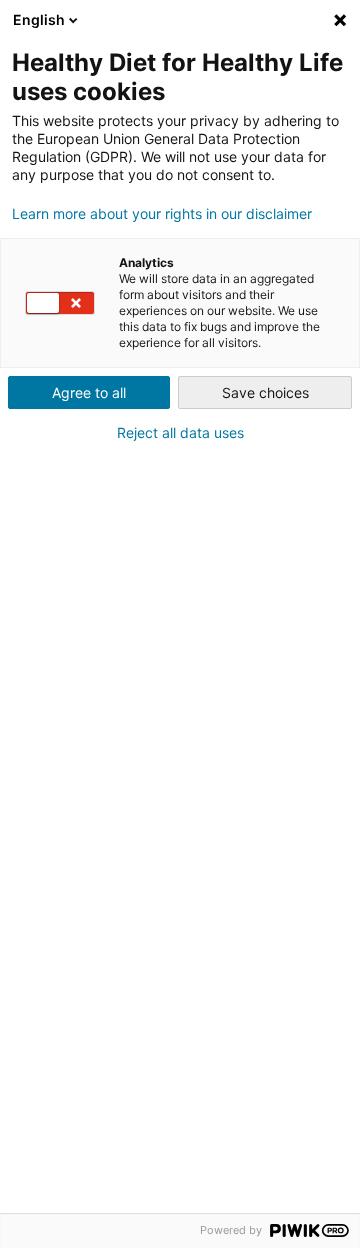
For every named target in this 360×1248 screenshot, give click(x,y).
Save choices (265, 392)
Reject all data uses (180, 433)
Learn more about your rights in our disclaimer (162, 214)
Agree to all (89, 392)
